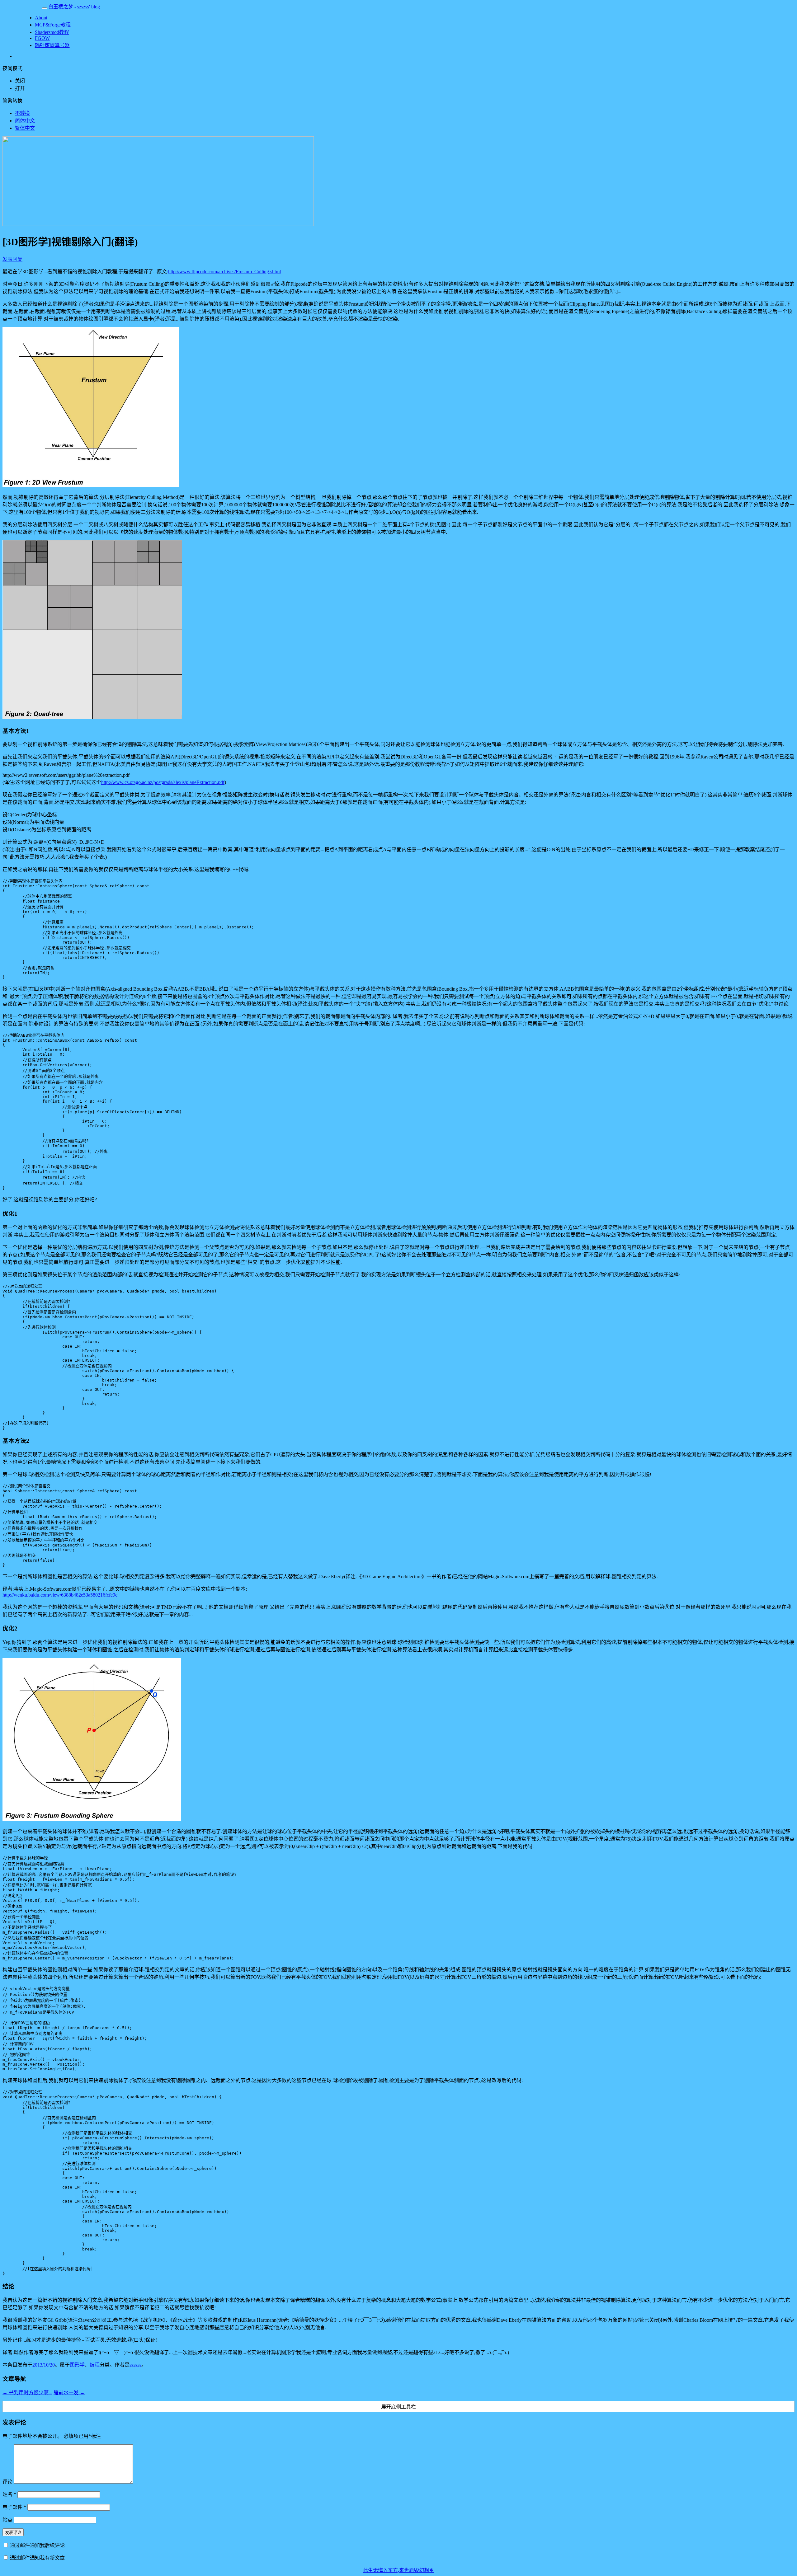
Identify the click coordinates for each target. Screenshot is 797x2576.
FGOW (42, 38)
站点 (7, 2520)
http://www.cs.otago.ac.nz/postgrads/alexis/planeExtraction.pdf (163, 782)
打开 (20, 88)
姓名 (9, 2494)
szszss (135, 2365)
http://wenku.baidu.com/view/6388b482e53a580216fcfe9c (60, 1595)
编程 (95, 2365)
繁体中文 (25, 128)
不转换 (22, 113)
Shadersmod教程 (52, 32)
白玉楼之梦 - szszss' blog (74, 7)
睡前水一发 (69, 2393)
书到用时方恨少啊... (27, 2393)
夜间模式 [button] (12, 68)
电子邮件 (14, 2507)
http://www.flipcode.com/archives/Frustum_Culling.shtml (224, 272)
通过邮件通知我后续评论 (37, 2545)
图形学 (77, 2365)
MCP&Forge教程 (53, 25)
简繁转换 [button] (12, 101)
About (41, 18)
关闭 (20, 81)
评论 (7, 2482)
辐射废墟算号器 (52, 45)
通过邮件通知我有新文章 (37, 2558)
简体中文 (25, 121)
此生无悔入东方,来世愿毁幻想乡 (398, 2570)
